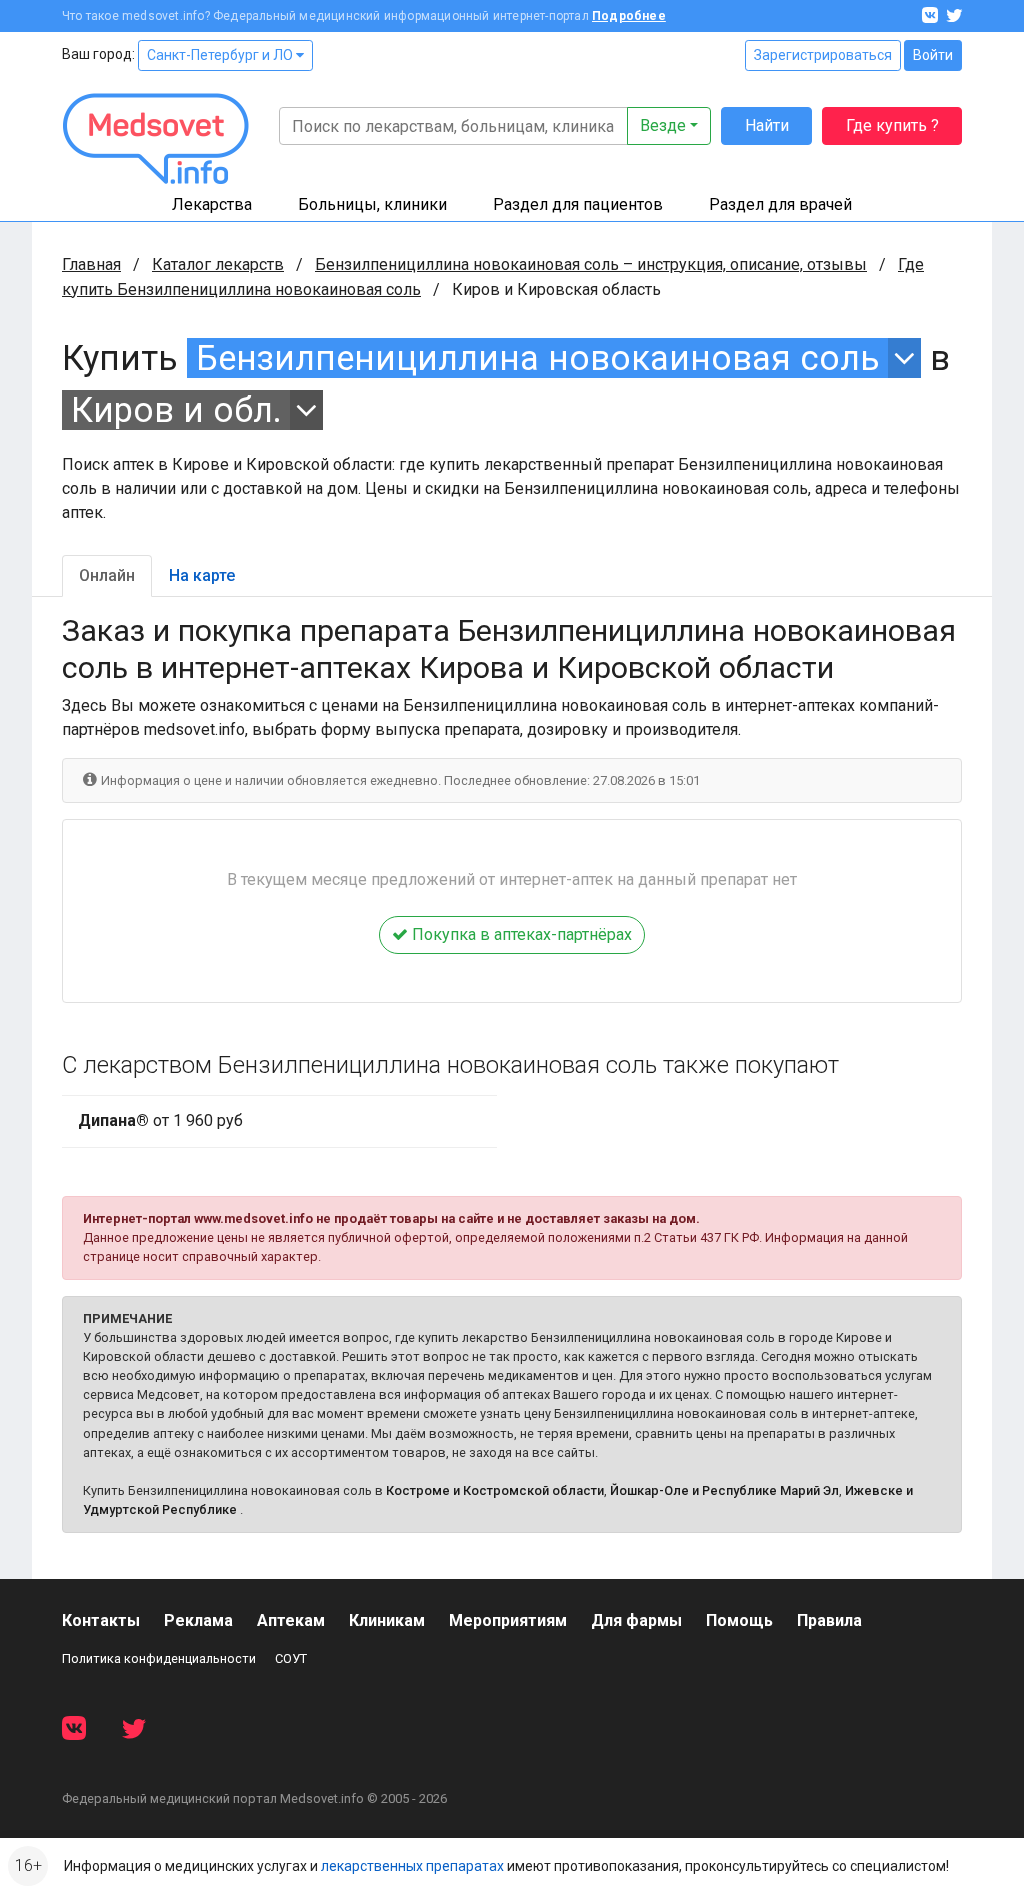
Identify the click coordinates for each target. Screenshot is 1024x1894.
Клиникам (387, 1620)
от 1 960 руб (160, 1120)
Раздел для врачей (780, 204)
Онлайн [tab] (107, 575)
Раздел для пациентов (578, 204)
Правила (829, 1620)
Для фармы (636, 1620)
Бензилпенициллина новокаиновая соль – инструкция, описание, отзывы (591, 264)
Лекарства (212, 204)
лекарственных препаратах (412, 1866)
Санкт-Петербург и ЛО (221, 55)
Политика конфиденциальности (159, 1658)
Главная (91, 264)
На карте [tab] (202, 575)
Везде (663, 125)
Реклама (198, 1620)
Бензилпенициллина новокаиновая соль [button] (538, 358)
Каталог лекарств (218, 264)
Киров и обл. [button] (176, 410)
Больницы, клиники (372, 204)
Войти (933, 55)
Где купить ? (892, 125)
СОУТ (291, 1658)
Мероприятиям (508, 1620)
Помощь (739, 1620)
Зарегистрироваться (823, 55)
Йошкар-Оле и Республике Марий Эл (724, 1490)
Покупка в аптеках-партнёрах (520, 934)
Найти (767, 125)
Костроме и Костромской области (495, 1490)
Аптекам (291, 1620)
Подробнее (629, 16)
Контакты (101, 1620)
